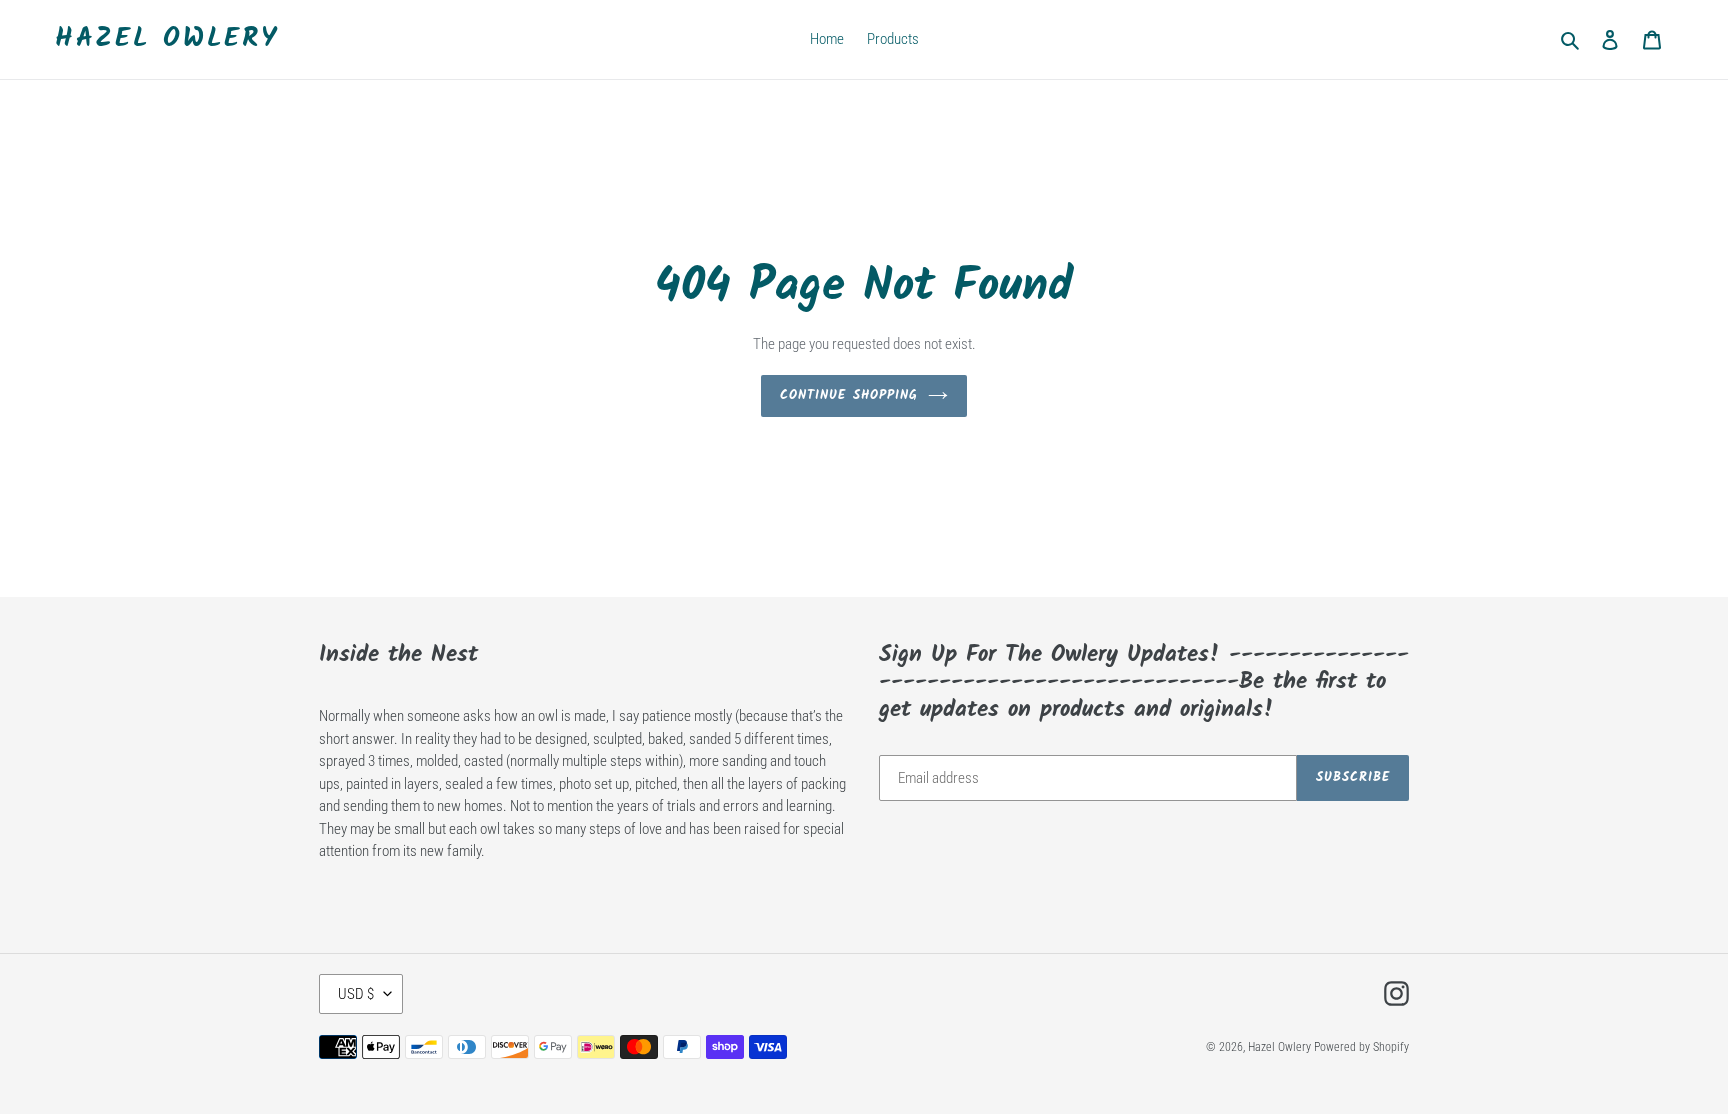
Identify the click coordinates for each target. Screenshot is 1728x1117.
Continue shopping (849, 395)
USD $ (356, 994)
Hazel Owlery (166, 39)
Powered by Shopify (1361, 1047)
